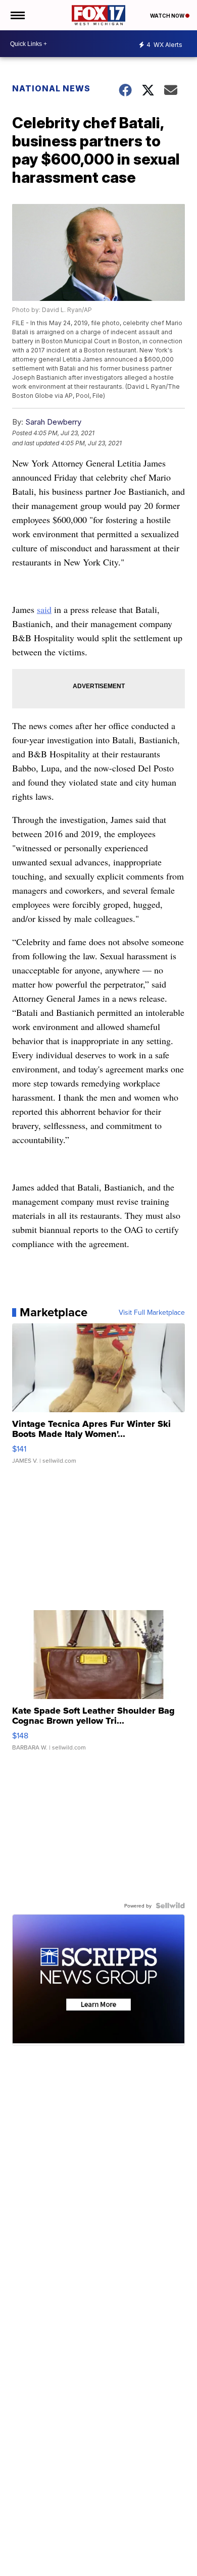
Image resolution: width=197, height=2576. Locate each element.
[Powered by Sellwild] (170, 1905)
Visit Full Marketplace (152, 1312)
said (44, 609)
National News (51, 88)
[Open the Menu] (17, 15)
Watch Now (168, 16)
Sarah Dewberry (53, 422)
